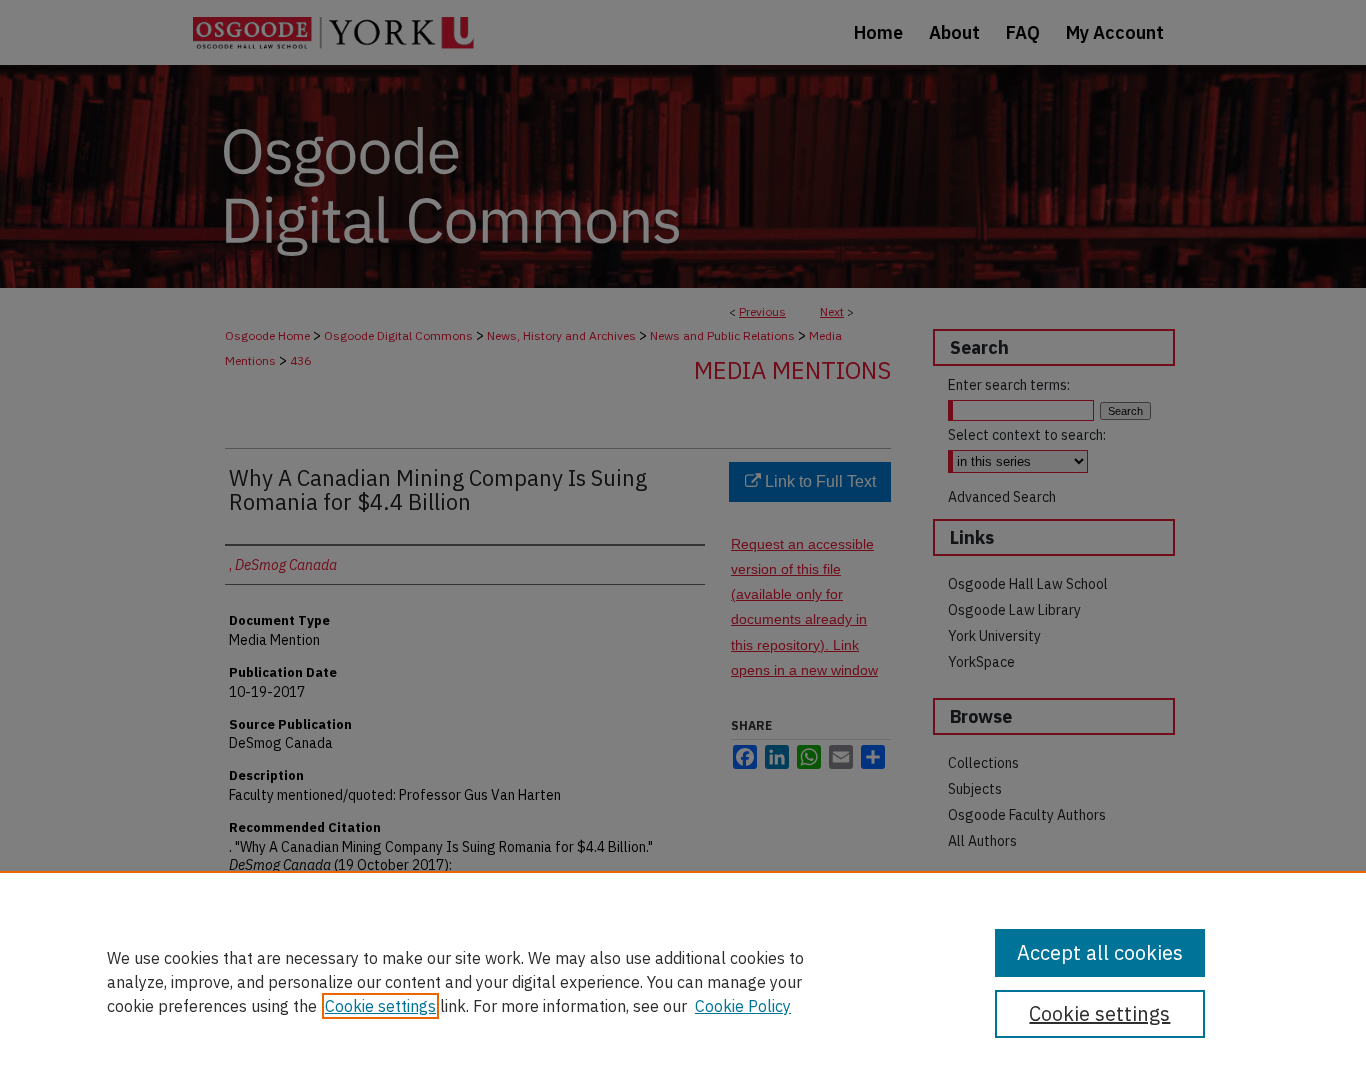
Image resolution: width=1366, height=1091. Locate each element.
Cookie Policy (743, 1006)
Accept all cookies (1100, 952)
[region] (683, 981)
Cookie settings (380, 1006)
